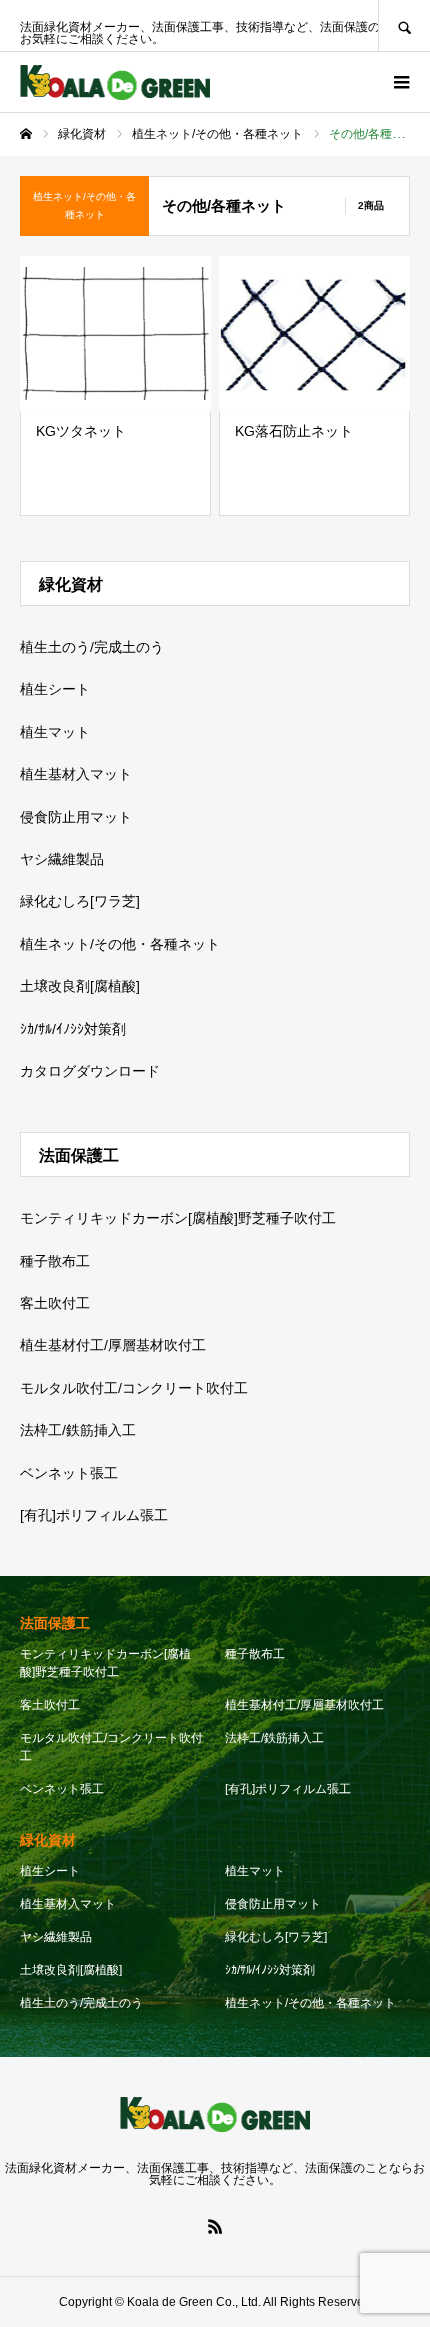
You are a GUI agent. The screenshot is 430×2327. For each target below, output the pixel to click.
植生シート (55, 689)
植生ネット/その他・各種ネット (120, 944)
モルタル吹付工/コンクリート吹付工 (134, 1388)
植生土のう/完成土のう (92, 647)
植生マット (55, 732)
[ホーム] (26, 134)
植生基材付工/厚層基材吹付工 (113, 1345)
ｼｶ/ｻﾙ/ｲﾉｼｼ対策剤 (73, 1029)
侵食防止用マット (76, 817)
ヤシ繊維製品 (62, 859)
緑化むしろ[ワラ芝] (80, 901)
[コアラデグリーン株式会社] (115, 82)
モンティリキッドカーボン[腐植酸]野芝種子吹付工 (178, 1218)
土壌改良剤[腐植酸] (80, 986)
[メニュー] (400, 82)
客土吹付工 (55, 1303)
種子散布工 (55, 1261)
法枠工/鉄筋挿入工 (78, 1430)
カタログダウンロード (90, 1071)
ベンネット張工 (69, 1473)
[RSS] (215, 2226)
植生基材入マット (76, 774)
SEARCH (404, 25)
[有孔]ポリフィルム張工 (94, 1515)
